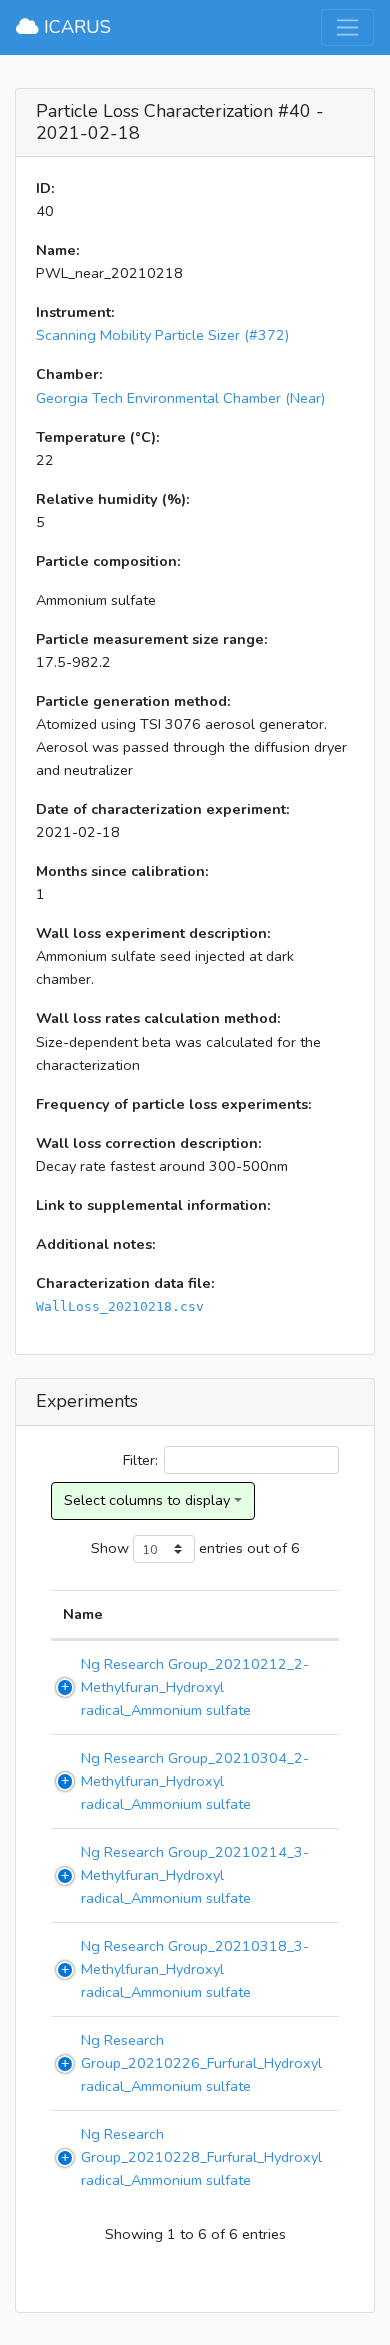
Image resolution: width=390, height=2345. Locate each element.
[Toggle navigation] (347, 27)
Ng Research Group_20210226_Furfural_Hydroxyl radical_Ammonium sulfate (201, 2063)
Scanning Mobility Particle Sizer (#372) (162, 335)
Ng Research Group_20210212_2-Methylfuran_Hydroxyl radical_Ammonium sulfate (195, 1687)
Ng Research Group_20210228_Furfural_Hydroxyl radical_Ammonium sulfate (201, 2157)
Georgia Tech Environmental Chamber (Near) (180, 398)
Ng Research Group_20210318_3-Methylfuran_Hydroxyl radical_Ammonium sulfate (195, 1969)
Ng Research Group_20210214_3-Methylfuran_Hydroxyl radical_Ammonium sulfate (195, 1875)
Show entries (167, 1547)
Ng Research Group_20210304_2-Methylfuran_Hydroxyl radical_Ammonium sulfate (195, 1781)
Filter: (140, 1460)
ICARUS (75, 27)
